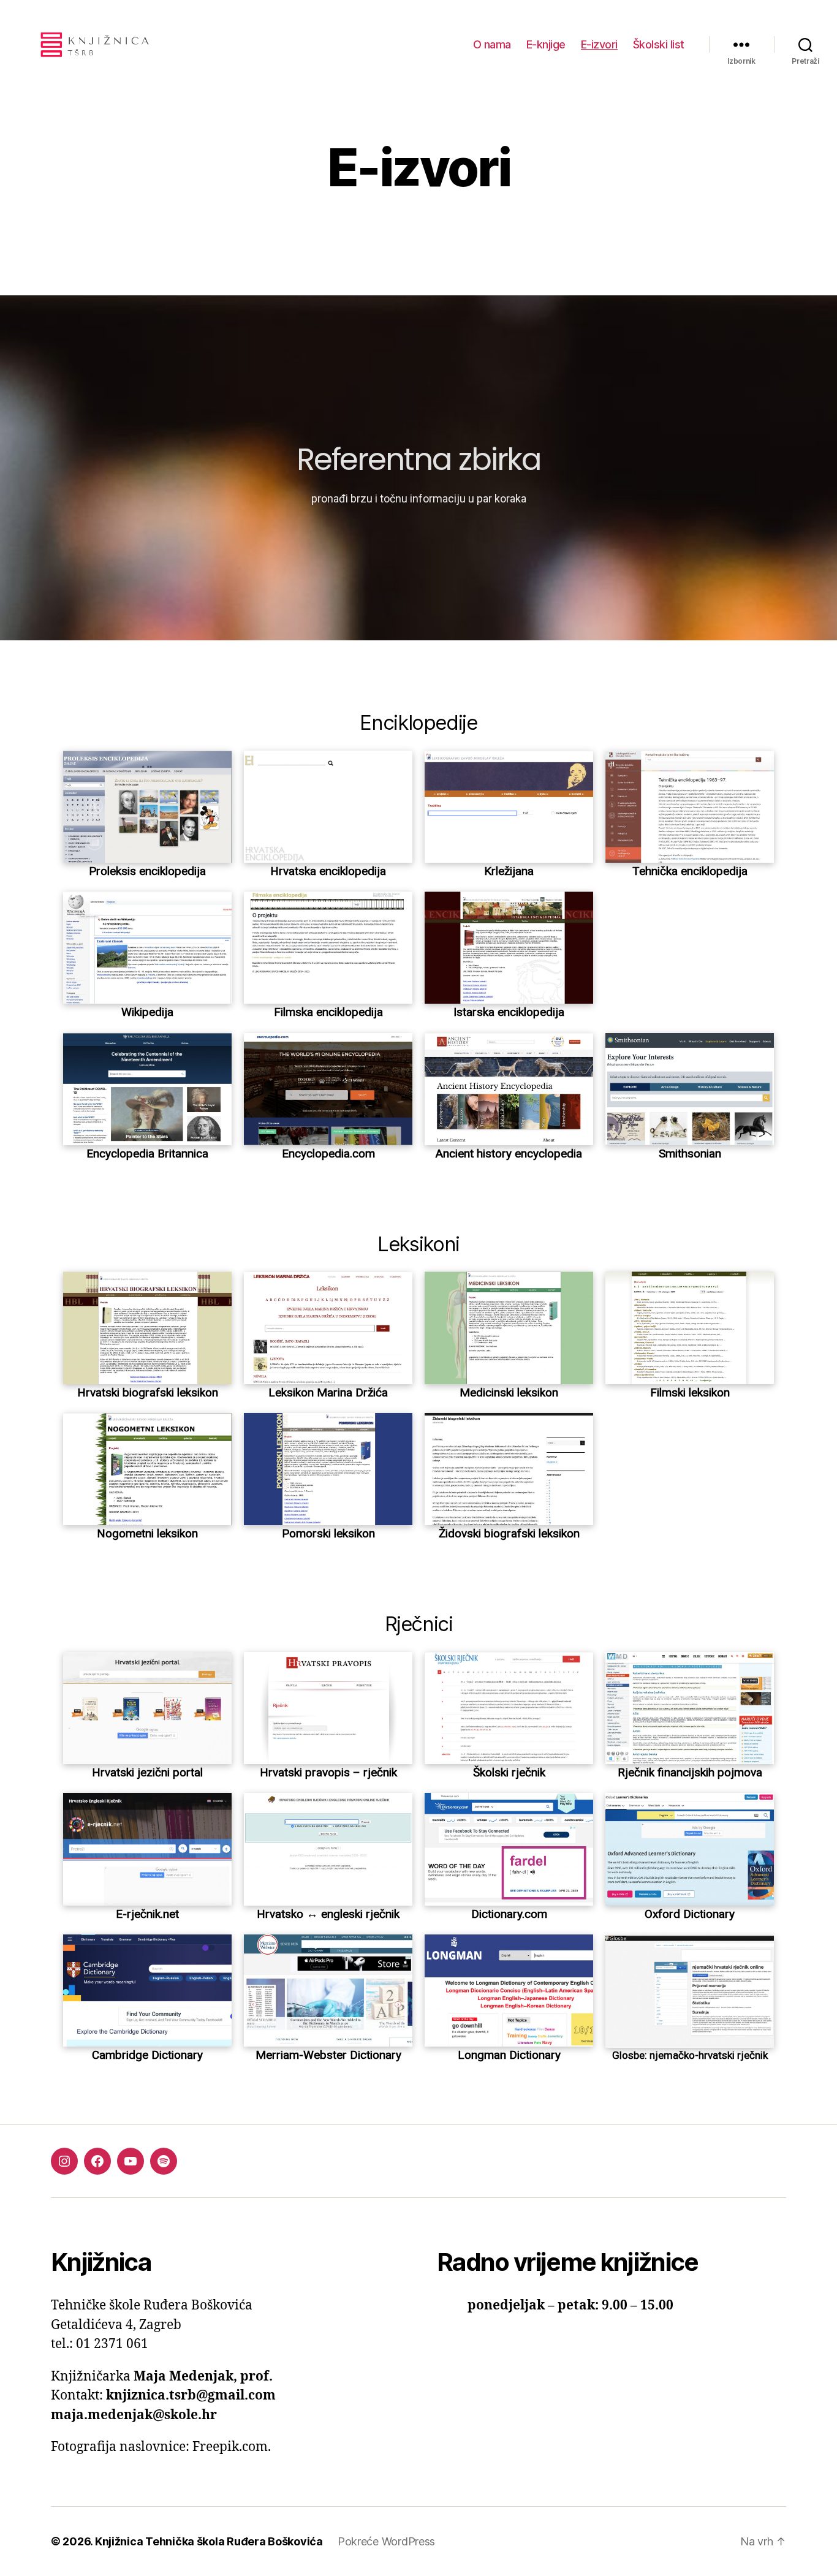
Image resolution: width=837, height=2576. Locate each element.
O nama (492, 44)
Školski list (659, 44)
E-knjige (546, 44)
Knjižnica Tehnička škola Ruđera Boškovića (209, 2541)
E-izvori (599, 44)
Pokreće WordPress (386, 2541)
